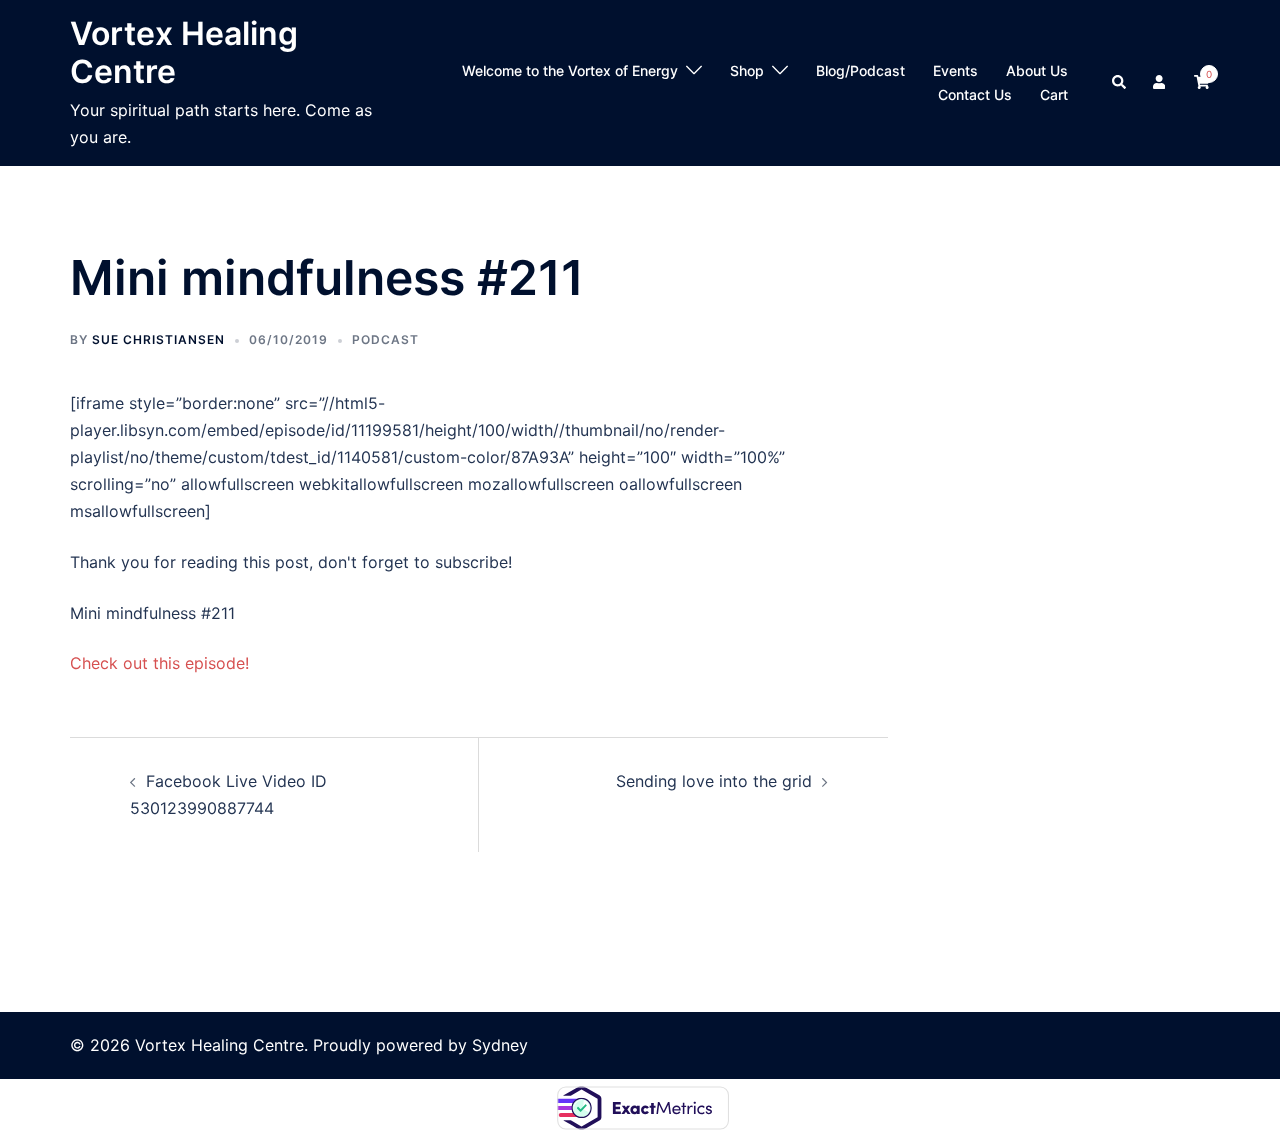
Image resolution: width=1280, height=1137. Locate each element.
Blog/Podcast (860, 70)
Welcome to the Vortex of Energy (570, 70)
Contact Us (975, 94)
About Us (1037, 70)
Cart (1054, 94)
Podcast (385, 339)
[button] (1120, 83)
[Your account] (1161, 83)
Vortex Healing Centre (184, 52)
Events (955, 70)
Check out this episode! (159, 663)
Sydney (500, 1045)
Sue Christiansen (158, 339)
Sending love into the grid (714, 781)
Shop (747, 70)
